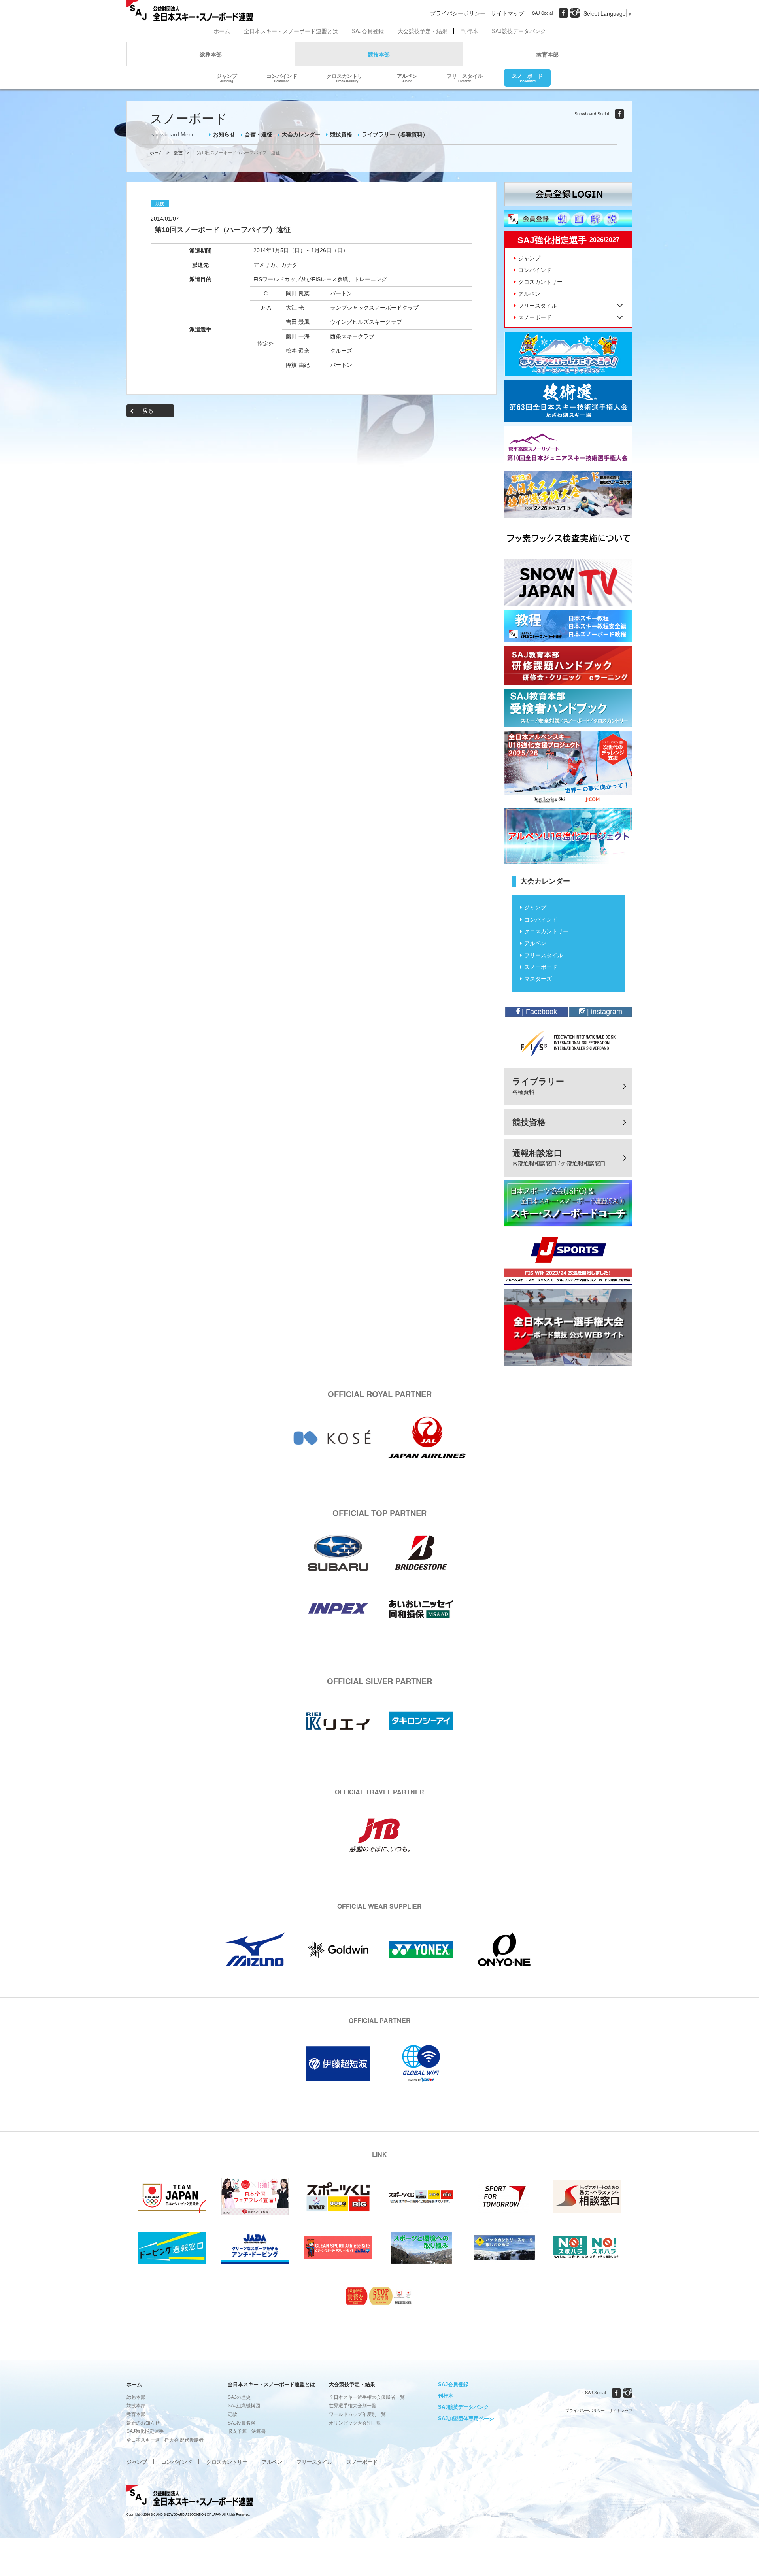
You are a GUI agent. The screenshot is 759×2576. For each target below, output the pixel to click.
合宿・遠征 (259, 134)
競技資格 (341, 134)
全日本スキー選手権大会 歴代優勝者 (165, 2440)
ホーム (222, 31)
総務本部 (211, 54)
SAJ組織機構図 (244, 2406)
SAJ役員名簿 (242, 2423)
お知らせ (224, 134)
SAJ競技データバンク (519, 31)
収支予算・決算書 (247, 2431)
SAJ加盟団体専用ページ (466, 2418)
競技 (178, 153)
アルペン (407, 77)
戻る (148, 411)
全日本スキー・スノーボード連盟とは (291, 31)
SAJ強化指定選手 (145, 2431)
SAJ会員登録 (368, 31)
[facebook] (563, 13)
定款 (232, 2414)
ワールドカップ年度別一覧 (357, 2414)
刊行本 (470, 31)
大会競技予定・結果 (423, 31)
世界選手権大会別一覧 (353, 2406)
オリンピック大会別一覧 (355, 2423)
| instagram (604, 1012)
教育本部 (548, 54)
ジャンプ (227, 77)
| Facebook (538, 1012)
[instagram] (575, 13)
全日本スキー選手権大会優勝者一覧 (367, 2397)
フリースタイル (465, 77)
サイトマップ (508, 13)
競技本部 (379, 54)
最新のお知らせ (143, 2423)
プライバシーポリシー (458, 13)
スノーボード (527, 77)
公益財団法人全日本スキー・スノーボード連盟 (190, 2497)
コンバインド (282, 77)
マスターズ (538, 979)
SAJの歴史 (239, 2397)
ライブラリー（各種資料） (395, 134)
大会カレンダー (301, 134)
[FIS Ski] (568, 1043)
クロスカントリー (347, 77)
